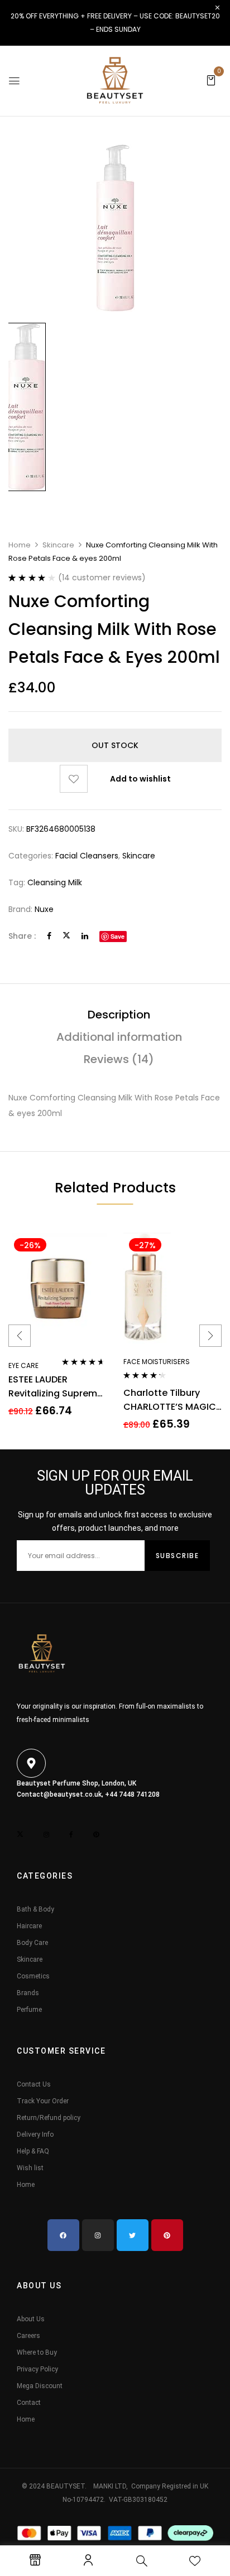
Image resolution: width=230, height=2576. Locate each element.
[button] (211, 80)
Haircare (29, 1926)
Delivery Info (35, 2134)
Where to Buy (37, 2352)
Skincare (58, 545)
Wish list (30, 2168)
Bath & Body (35, 1909)
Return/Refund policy (49, 2118)
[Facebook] (49, 936)
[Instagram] (98, 2235)
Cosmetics (33, 1976)
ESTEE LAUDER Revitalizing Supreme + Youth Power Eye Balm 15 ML (56, 1387)
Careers (28, 2336)
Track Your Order (43, 2101)
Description (119, 1015)
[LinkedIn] (85, 936)
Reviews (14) (119, 1059)
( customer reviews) (102, 578)
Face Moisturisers (157, 1362)
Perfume (29, 2010)
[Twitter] (66, 936)
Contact (29, 2403)
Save (118, 936)
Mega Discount (40, 2386)
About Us (31, 2319)
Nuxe (44, 909)
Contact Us (34, 2084)
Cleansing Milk (55, 882)
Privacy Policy (37, 2369)
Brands (28, 1993)
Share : (22, 936)
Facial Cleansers (87, 856)
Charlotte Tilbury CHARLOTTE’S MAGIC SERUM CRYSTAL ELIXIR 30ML (172, 1400)
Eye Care (23, 1365)
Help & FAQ (33, 2151)
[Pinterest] (167, 2235)
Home (20, 545)
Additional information (119, 1037)
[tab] (119, 1015)
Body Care (32, 1943)
